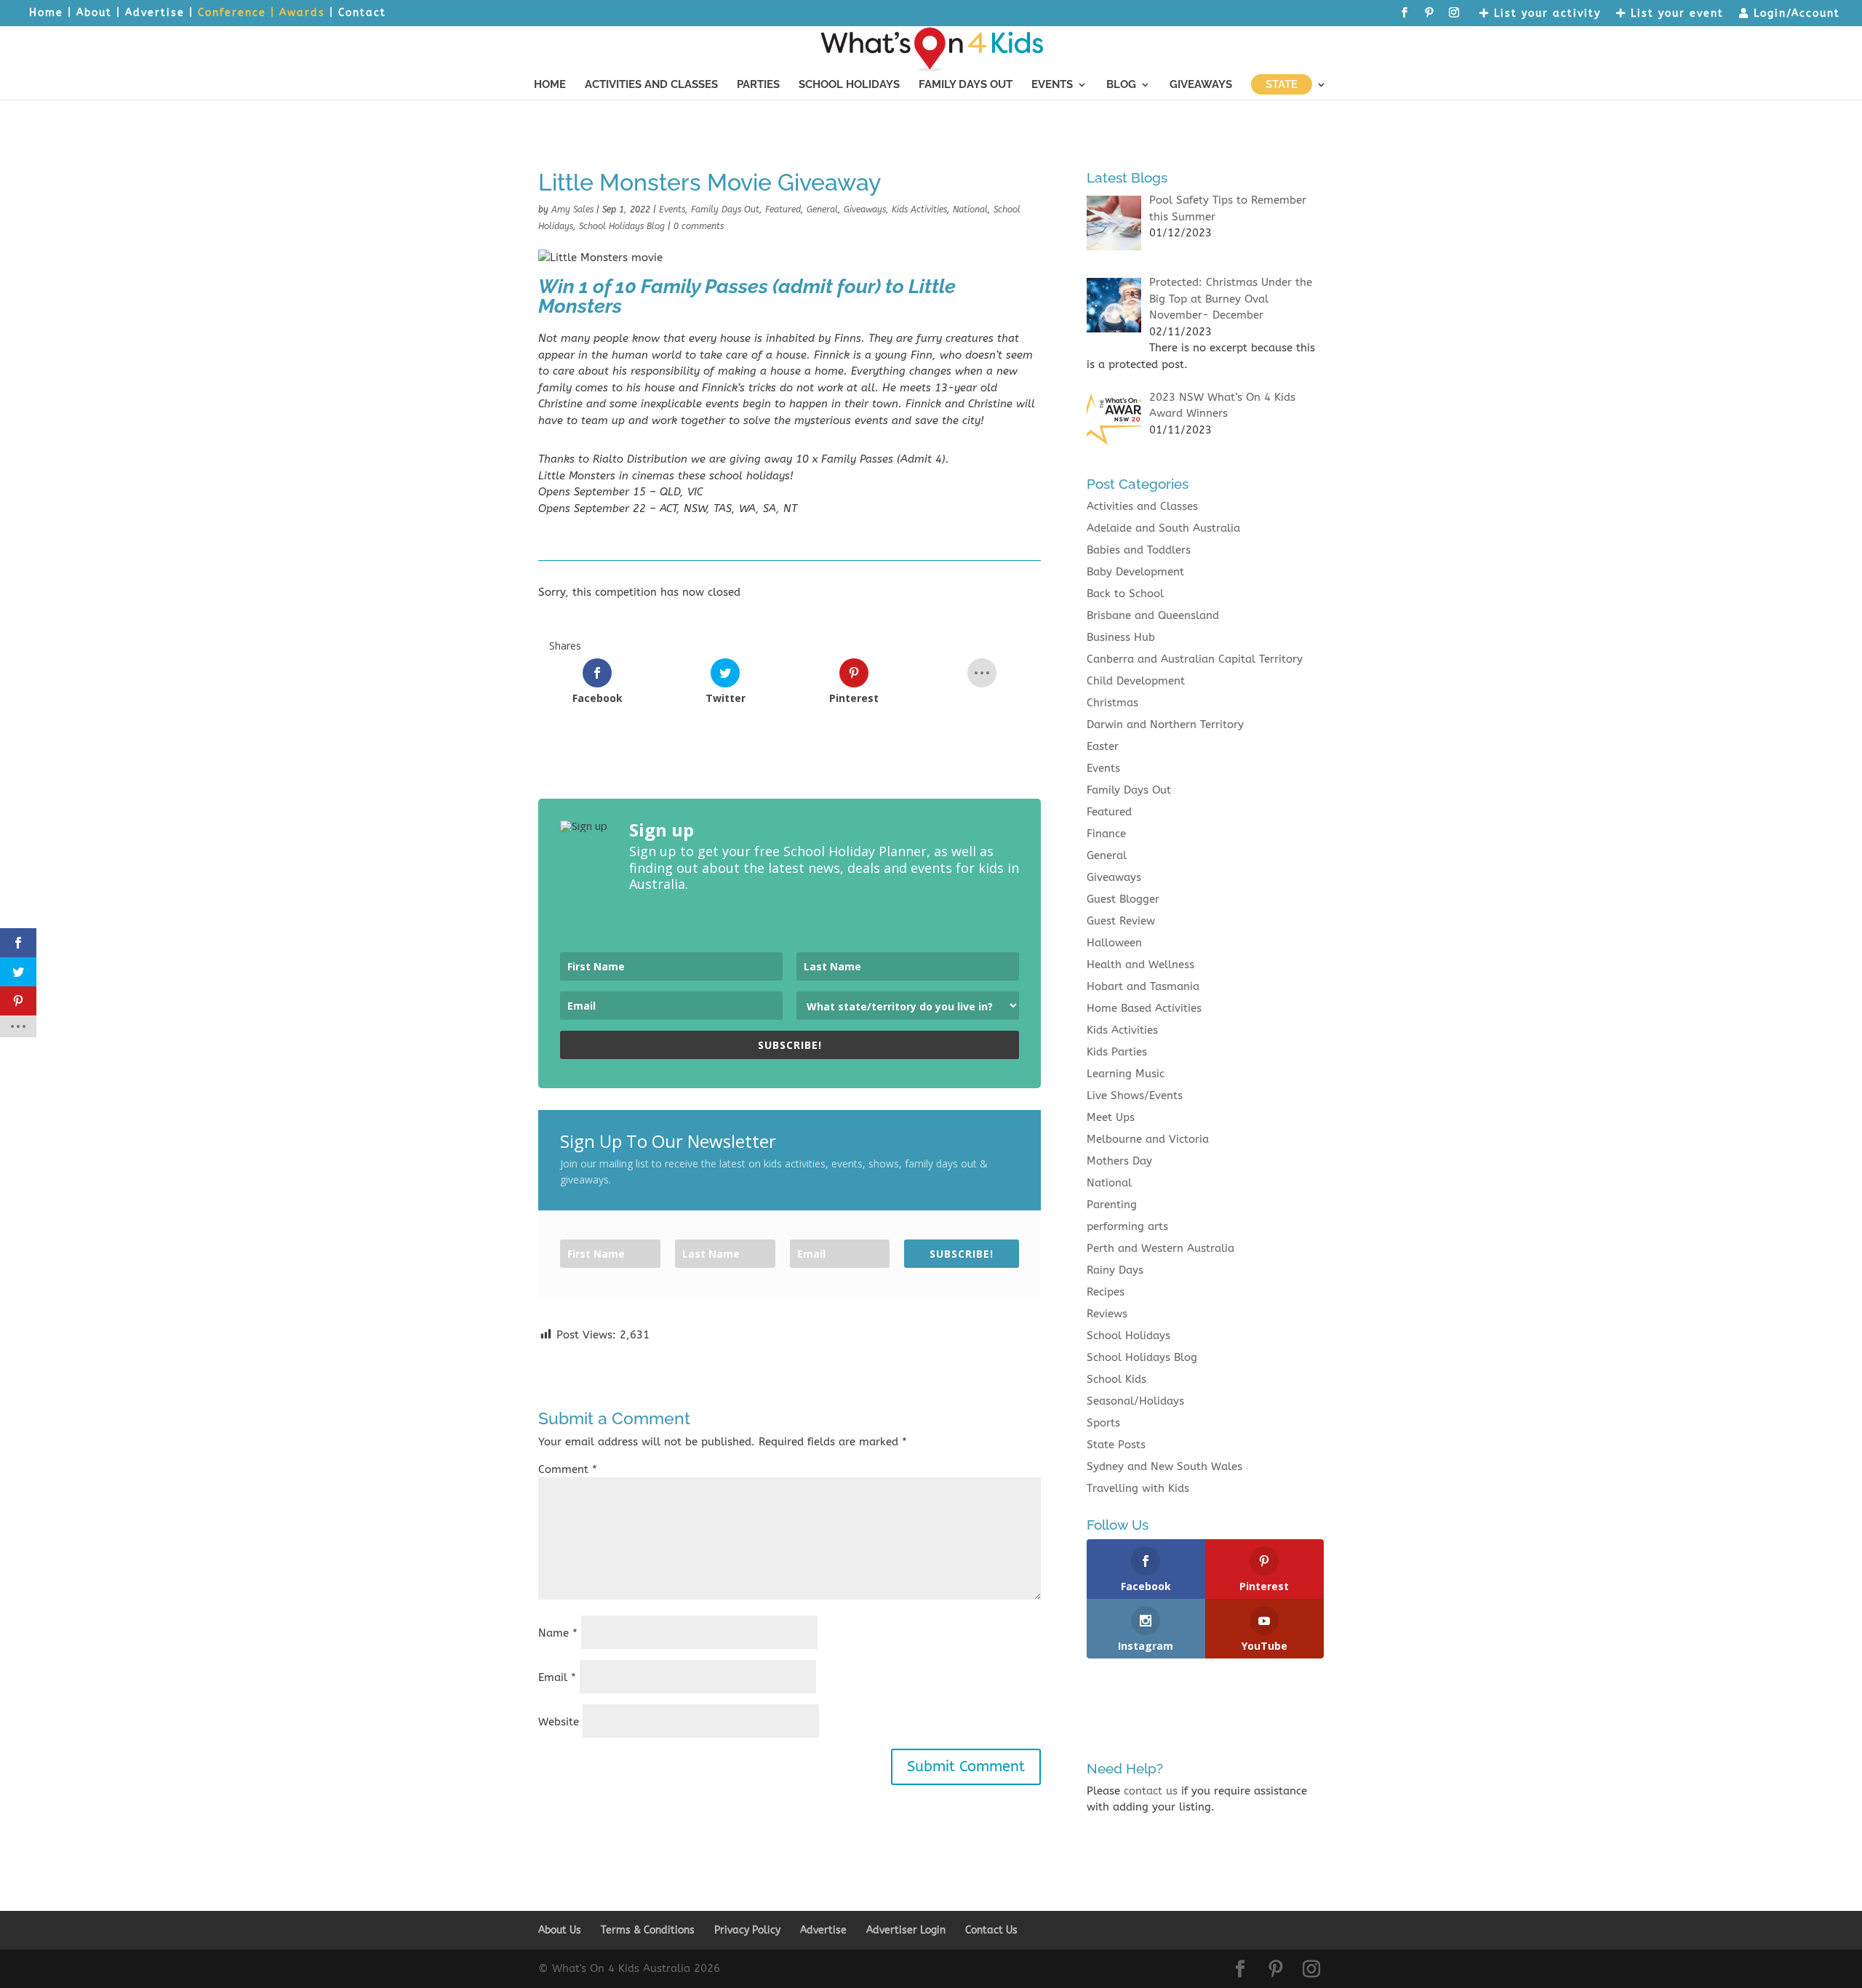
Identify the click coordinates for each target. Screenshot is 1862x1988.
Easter (1103, 746)
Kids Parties (1117, 1052)
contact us (1151, 1791)
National (970, 209)
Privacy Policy (747, 1930)
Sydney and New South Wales (1164, 1466)
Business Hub (1121, 637)
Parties (758, 85)
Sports (1103, 1423)
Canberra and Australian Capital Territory (1195, 659)
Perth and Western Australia (1160, 1248)
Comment (568, 1469)
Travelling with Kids (1138, 1488)
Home (46, 13)
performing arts (1127, 1226)
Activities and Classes (651, 85)
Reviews (1107, 1314)
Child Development (1136, 681)
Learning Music (1126, 1074)
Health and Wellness (1140, 965)
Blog (1121, 85)
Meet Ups (1111, 1117)
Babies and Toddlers (1139, 550)
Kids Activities (919, 209)
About (94, 13)
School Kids (1116, 1379)
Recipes (1106, 1292)
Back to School (1125, 594)
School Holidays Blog (622, 226)
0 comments (699, 226)
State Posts (1116, 1445)
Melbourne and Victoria (1148, 1139)
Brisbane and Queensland (1153, 615)
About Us (560, 1930)
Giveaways (1201, 85)
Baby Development (1135, 572)
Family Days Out (966, 85)
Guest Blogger (1123, 899)
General (822, 209)
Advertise (155, 13)
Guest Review (1121, 921)
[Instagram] (1455, 17)
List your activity (1545, 14)
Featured (783, 209)
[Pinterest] (1430, 17)
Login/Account (1795, 14)
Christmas (1112, 703)
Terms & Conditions (648, 1930)
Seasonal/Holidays (1135, 1401)
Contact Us (991, 1930)
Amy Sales (572, 209)
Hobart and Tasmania (1143, 986)
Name (558, 1633)
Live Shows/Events (1135, 1095)
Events (1052, 85)
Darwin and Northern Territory (1165, 724)
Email (557, 1677)
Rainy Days (1115, 1270)
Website (559, 1722)
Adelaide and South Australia (1163, 528)
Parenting (1112, 1205)
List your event (1675, 14)
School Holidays (849, 85)
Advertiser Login (906, 1930)
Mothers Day (1119, 1161)
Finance (1106, 834)
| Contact (358, 13)
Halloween (1114, 943)
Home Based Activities (1144, 1008)
